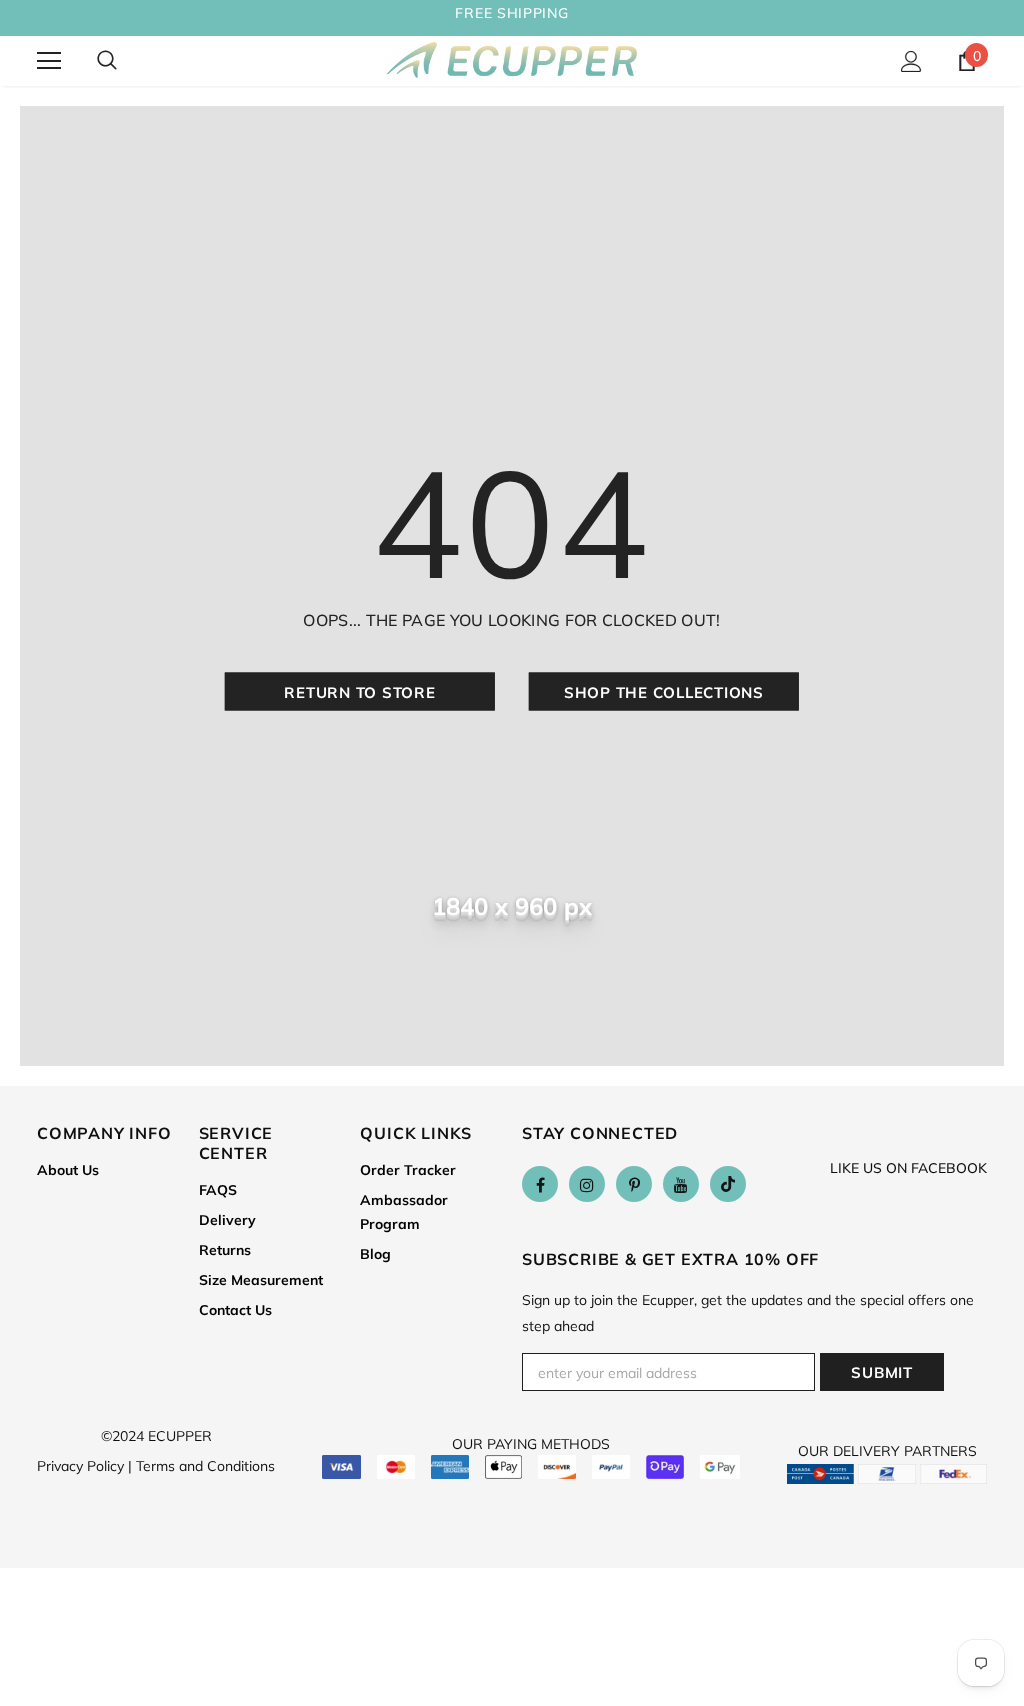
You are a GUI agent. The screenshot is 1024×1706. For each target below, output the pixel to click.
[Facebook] (540, 1184)
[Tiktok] (728, 1184)
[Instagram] (587, 1184)
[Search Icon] (107, 61)
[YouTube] (681, 1184)
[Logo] (512, 60)
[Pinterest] (634, 1184)
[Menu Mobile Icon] (49, 61)
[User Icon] (911, 61)
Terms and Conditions (205, 1466)
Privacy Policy (84, 1466)
